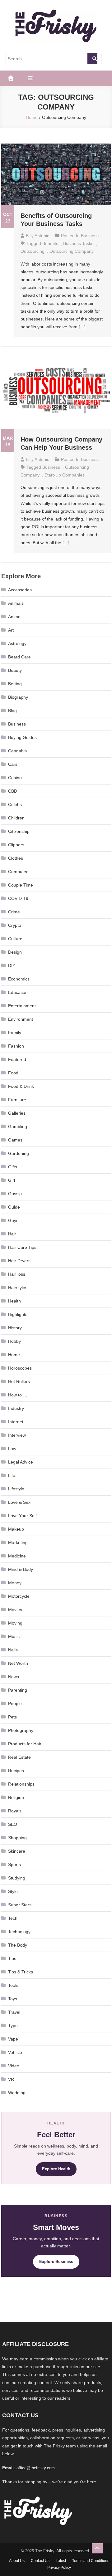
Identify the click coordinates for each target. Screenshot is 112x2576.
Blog (12, 711)
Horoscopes (20, 1368)
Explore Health (56, 2169)
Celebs (15, 804)
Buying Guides (22, 737)
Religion (16, 1797)
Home (14, 1355)
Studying (17, 1878)
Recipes (16, 1771)
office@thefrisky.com (36, 2468)
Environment (21, 1019)
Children (16, 818)
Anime (14, 617)
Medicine (17, 1556)
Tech (13, 1918)
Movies (15, 1610)
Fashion (16, 1046)
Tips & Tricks (21, 1972)
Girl (12, 1180)
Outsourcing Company (72, 251)
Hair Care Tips (22, 1247)
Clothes (16, 858)
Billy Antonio (38, 236)
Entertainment (22, 1006)
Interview (17, 1435)
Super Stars (20, 1905)
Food (13, 1073)
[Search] (92, 59)
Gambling (18, 1127)
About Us (17, 2561)
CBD (13, 791)
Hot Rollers (19, 1381)
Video (14, 2066)
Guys (13, 1220)
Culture (15, 939)
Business (90, 236)
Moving (15, 1623)
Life (12, 1475)
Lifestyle (16, 1489)
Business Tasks (78, 243)
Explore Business (56, 2262)
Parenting (18, 1690)
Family (15, 1033)
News (14, 1677)
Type (13, 2026)
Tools (13, 1985)
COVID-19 (18, 898)
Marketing (18, 1542)
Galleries (17, 1113)
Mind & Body (21, 1569)
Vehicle (15, 2052)
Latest (61, 2561)
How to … (18, 1395)
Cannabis (17, 751)
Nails (13, 1650)
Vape (13, 2039)
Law (12, 1449)
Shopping (17, 1838)
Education (18, 992)
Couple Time (21, 885)
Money (15, 1583)
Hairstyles (18, 1288)
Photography (21, 1730)
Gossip (15, 1194)
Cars (13, 764)
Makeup (16, 1529)
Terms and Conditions (91, 2561)
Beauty (15, 670)
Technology (19, 1932)
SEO (13, 1824)
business (51, 467)
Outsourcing (33, 251)
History (15, 1328)
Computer (18, 872)
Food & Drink (21, 1086)
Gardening (19, 1153)
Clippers (16, 845)
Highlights (18, 1314)
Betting (15, 684)
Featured (17, 1059)
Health (14, 1301)
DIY (12, 965)
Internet (16, 1422)
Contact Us (40, 2561)
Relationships (21, 1784)
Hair (12, 1234)
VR (11, 2079)
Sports (14, 1865)
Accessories (20, 590)
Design (15, 952)
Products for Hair (25, 1744)
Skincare (17, 1851)
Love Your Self (22, 1516)
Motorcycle (19, 1596)
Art (11, 630)
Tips (12, 1958)
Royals (15, 1811)
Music (14, 1636)
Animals (16, 603)
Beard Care (19, 657)
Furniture (17, 1100)
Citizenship (19, 831)
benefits (50, 243)
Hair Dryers (19, 1261)
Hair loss (17, 1274)
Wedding (17, 2093)
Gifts (13, 1167)
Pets (12, 1717)
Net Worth (18, 1663)
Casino (15, 778)
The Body (18, 1945)
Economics (19, 979)
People (15, 1703)
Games (15, 1140)
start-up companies (65, 475)
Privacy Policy (59, 2568)
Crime (14, 912)
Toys (13, 1999)
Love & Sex (19, 1502)
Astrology (17, 643)
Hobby (14, 1341)
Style (13, 1891)
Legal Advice (21, 1462)
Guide (14, 1207)
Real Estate (19, 1757)
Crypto (15, 925)
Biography (18, 697)
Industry (16, 1408)
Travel (14, 2012)
